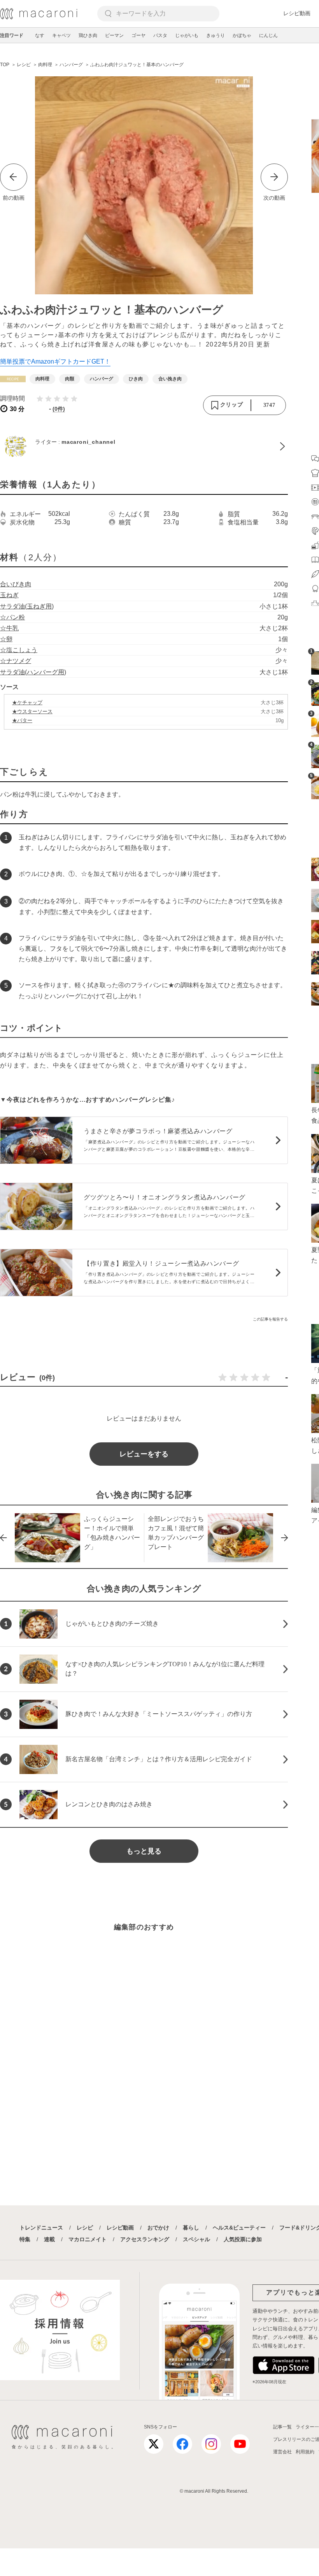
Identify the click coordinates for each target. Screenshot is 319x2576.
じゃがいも (187, 35)
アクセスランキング (145, 2239)
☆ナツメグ (16, 661)
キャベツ (61, 35)
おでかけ (158, 2228)
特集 (25, 2239)
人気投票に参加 (243, 2239)
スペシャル (196, 2239)
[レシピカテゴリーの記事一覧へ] (13, 379)
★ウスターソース (32, 711)
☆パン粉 (12, 617)
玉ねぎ (9, 595)
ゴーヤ (138, 35)
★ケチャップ (27, 702)
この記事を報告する (270, 1319)
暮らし (191, 2228)
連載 (49, 2239)
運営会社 (282, 2452)
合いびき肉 (16, 584)
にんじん (268, 35)
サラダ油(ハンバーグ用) (33, 672)
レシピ (85, 2228)
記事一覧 (282, 2427)
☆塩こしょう (19, 650)
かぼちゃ (242, 35)
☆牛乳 (9, 628)
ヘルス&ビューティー (239, 2228)
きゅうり (216, 35)
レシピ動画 (297, 13)
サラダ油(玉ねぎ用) (27, 606)
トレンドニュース (41, 2228)
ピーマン (114, 35)
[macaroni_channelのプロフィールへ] (144, 446)
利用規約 (305, 2452)
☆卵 (6, 639)
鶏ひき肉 (88, 35)
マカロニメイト (88, 2239)
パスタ (160, 35)
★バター (22, 720)
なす (40, 35)
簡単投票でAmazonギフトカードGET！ (55, 361)
